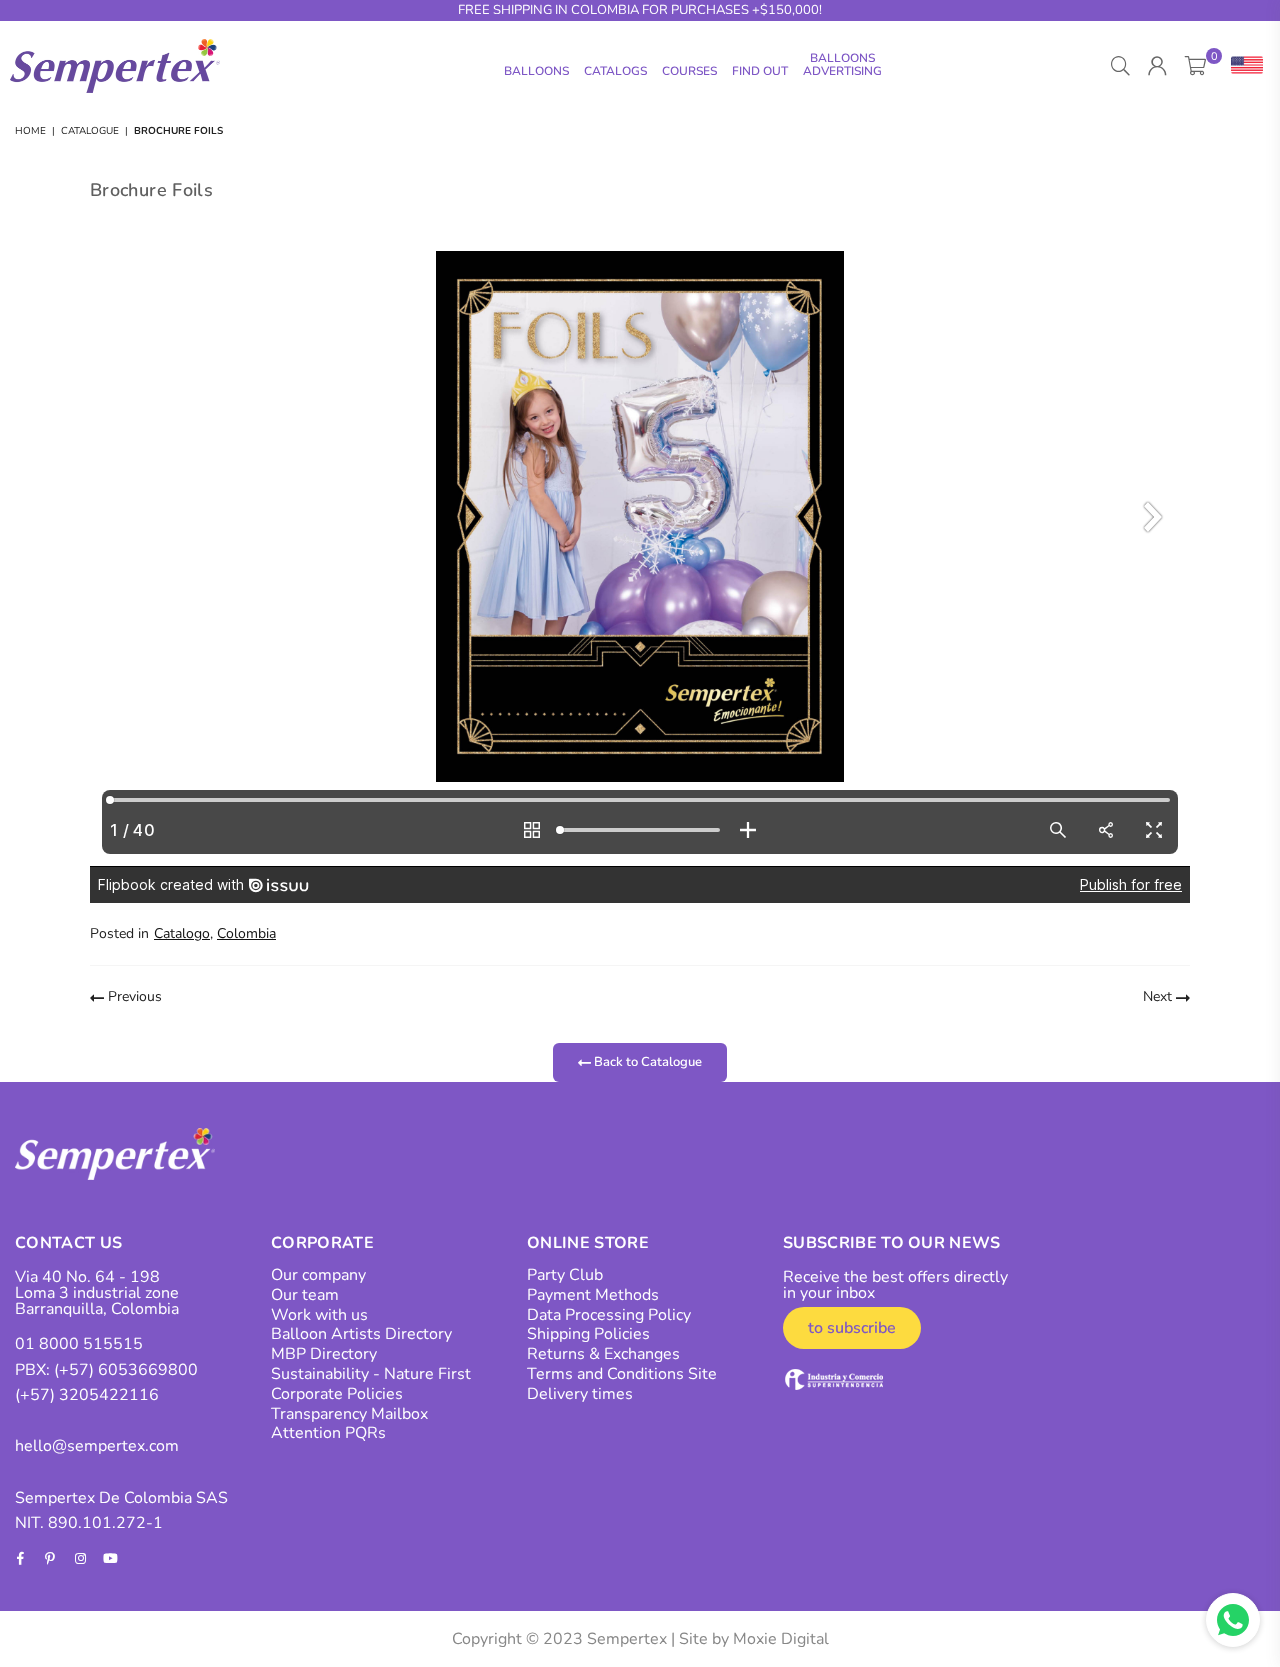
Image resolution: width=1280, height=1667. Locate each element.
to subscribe (852, 1328)
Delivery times (580, 1394)
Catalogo (182, 933)
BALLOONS (536, 71)
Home (30, 131)
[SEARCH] (1120, 66)
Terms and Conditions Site (622, 1374)
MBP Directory (324, 1354)
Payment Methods (593, 1295)
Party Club (565, 1275)
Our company (318, 1275)
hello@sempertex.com (97, 1446)
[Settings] (1242, 66)
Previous (133, 996)
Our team (305, 1295)
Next (1159, 996)
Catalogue (90, 131)
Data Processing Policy (609, 1315)
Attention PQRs (328, 1433)
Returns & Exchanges (603, 1354)
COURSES (689, 71)
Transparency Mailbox (349, 1414)
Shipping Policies (588, 1334)
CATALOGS (615, 71)
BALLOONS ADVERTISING (842, 64)
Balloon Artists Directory (361, 1334)
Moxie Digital (781, 1639)
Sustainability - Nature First (371, 1374)
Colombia (246, 933)
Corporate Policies (337, 1394)
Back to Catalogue (646, 1062)
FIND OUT (760, 71)
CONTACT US (68, 1243)
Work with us (319, 1315)
